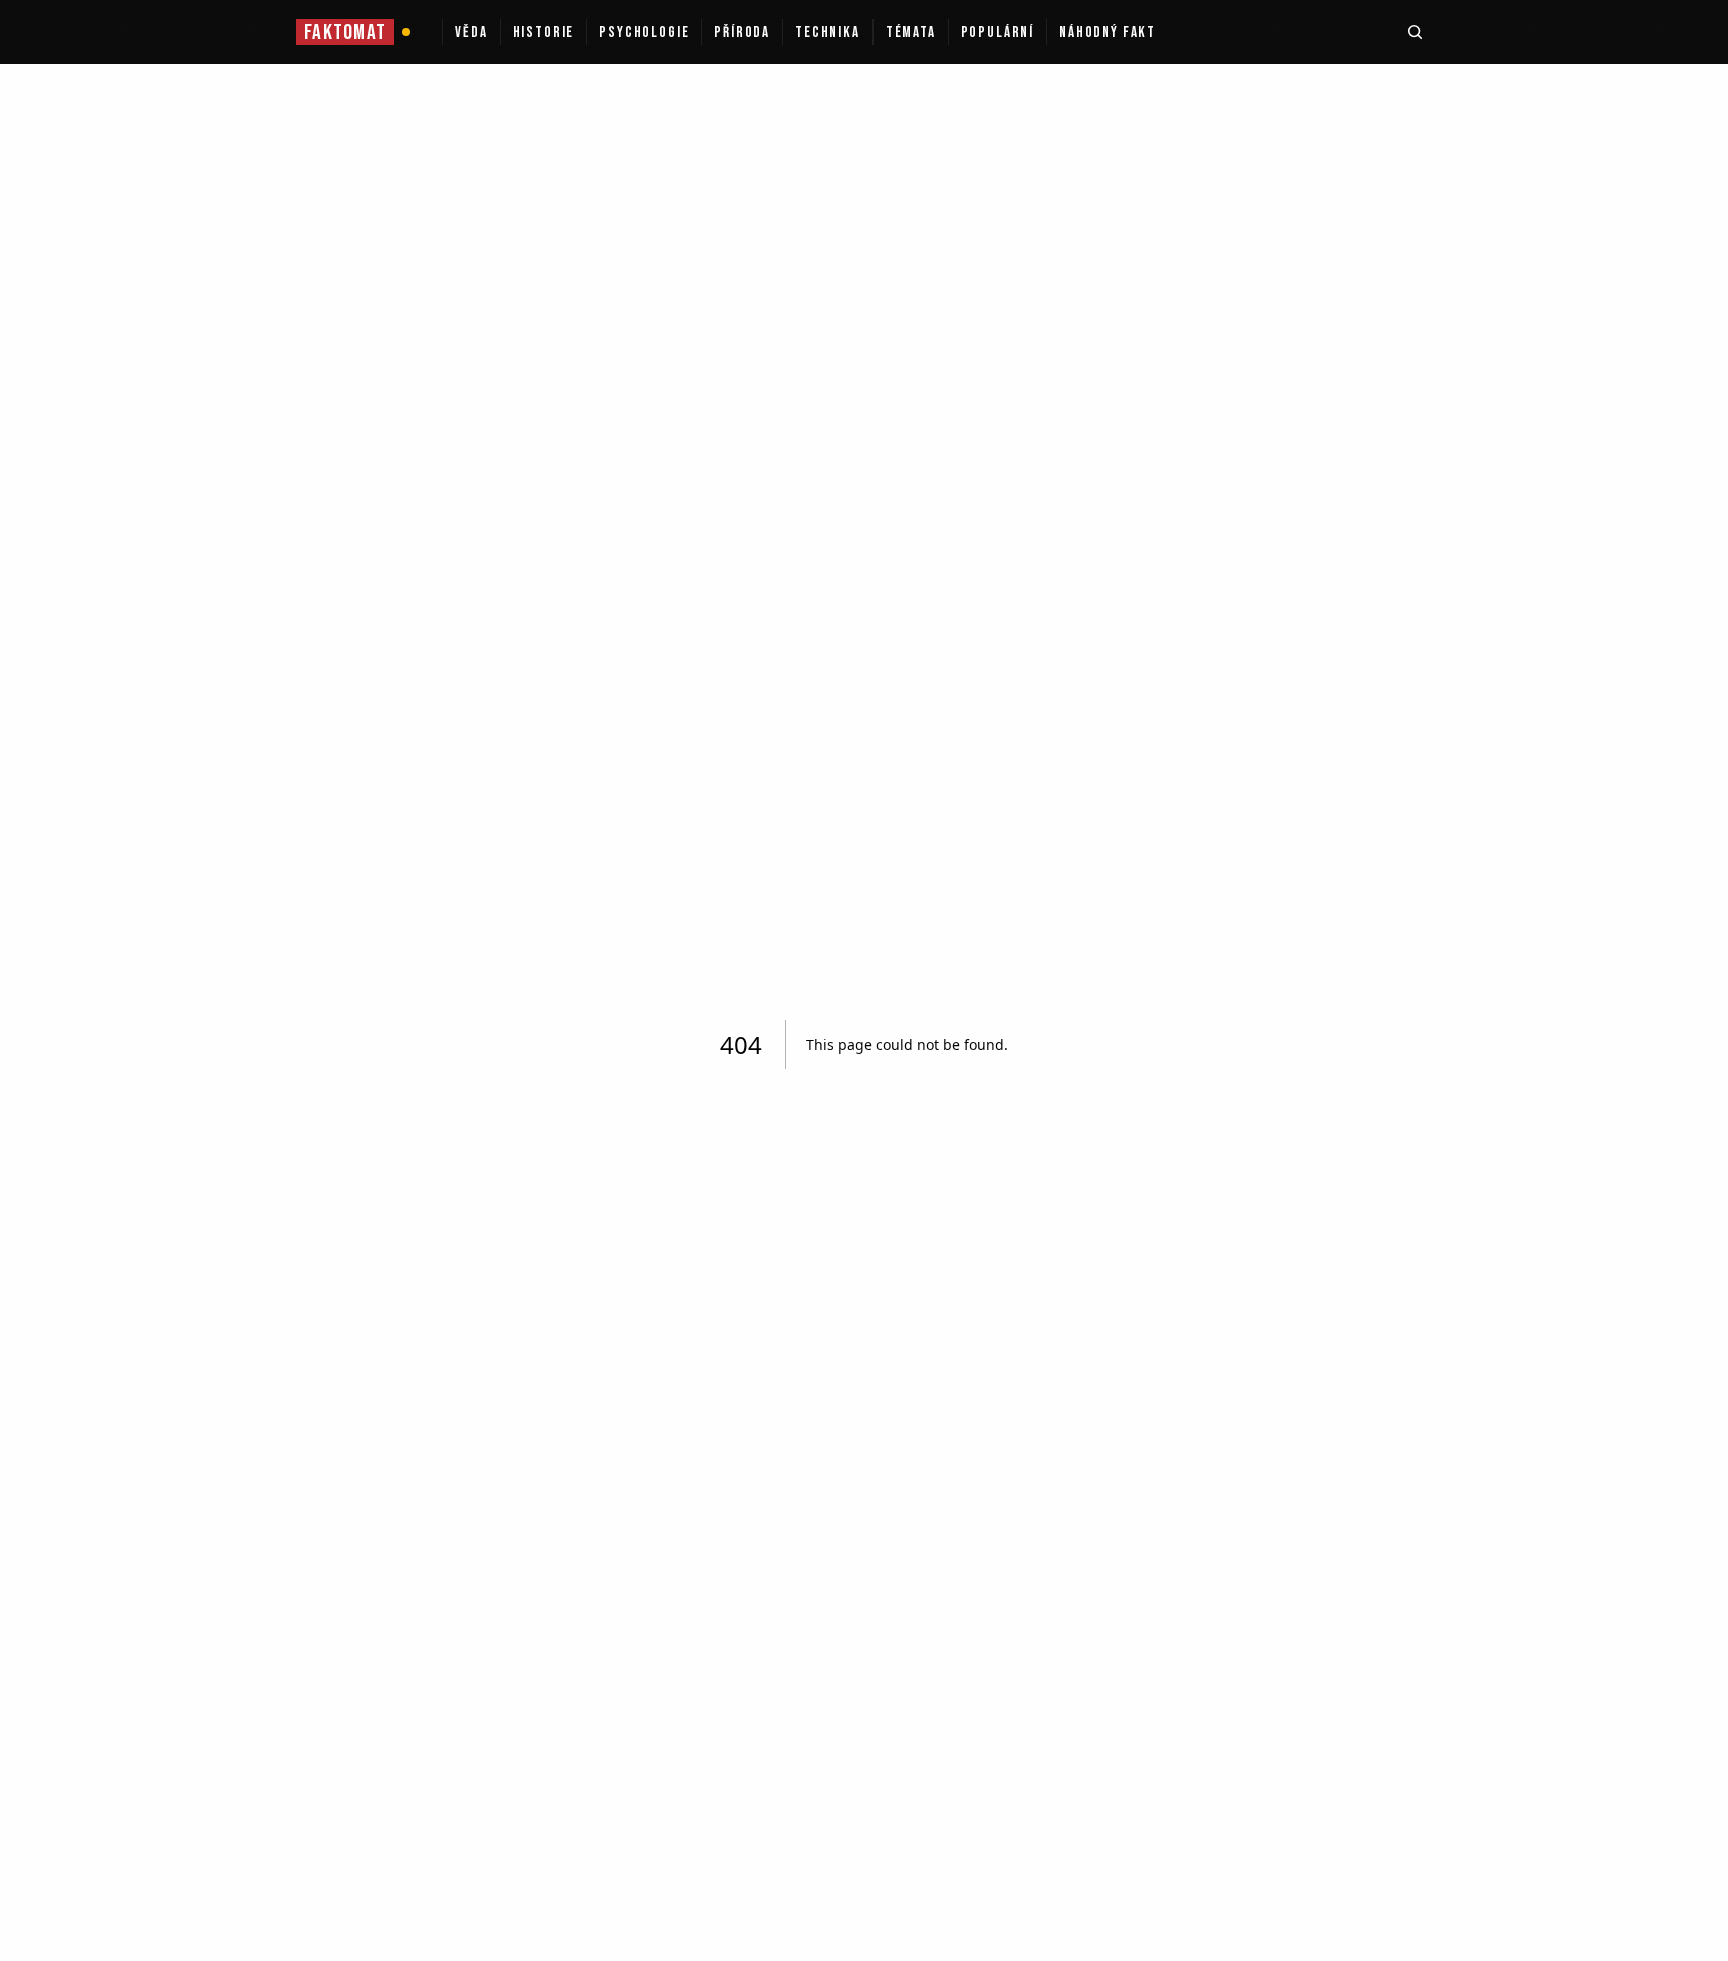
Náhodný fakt (1107, 32)
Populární (997, 32)
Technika (827, 32)
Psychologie (644, 32)
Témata (911, 32)
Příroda (742, 32)
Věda (471, 32)
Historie (544, 32)
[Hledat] (1415, 32)
